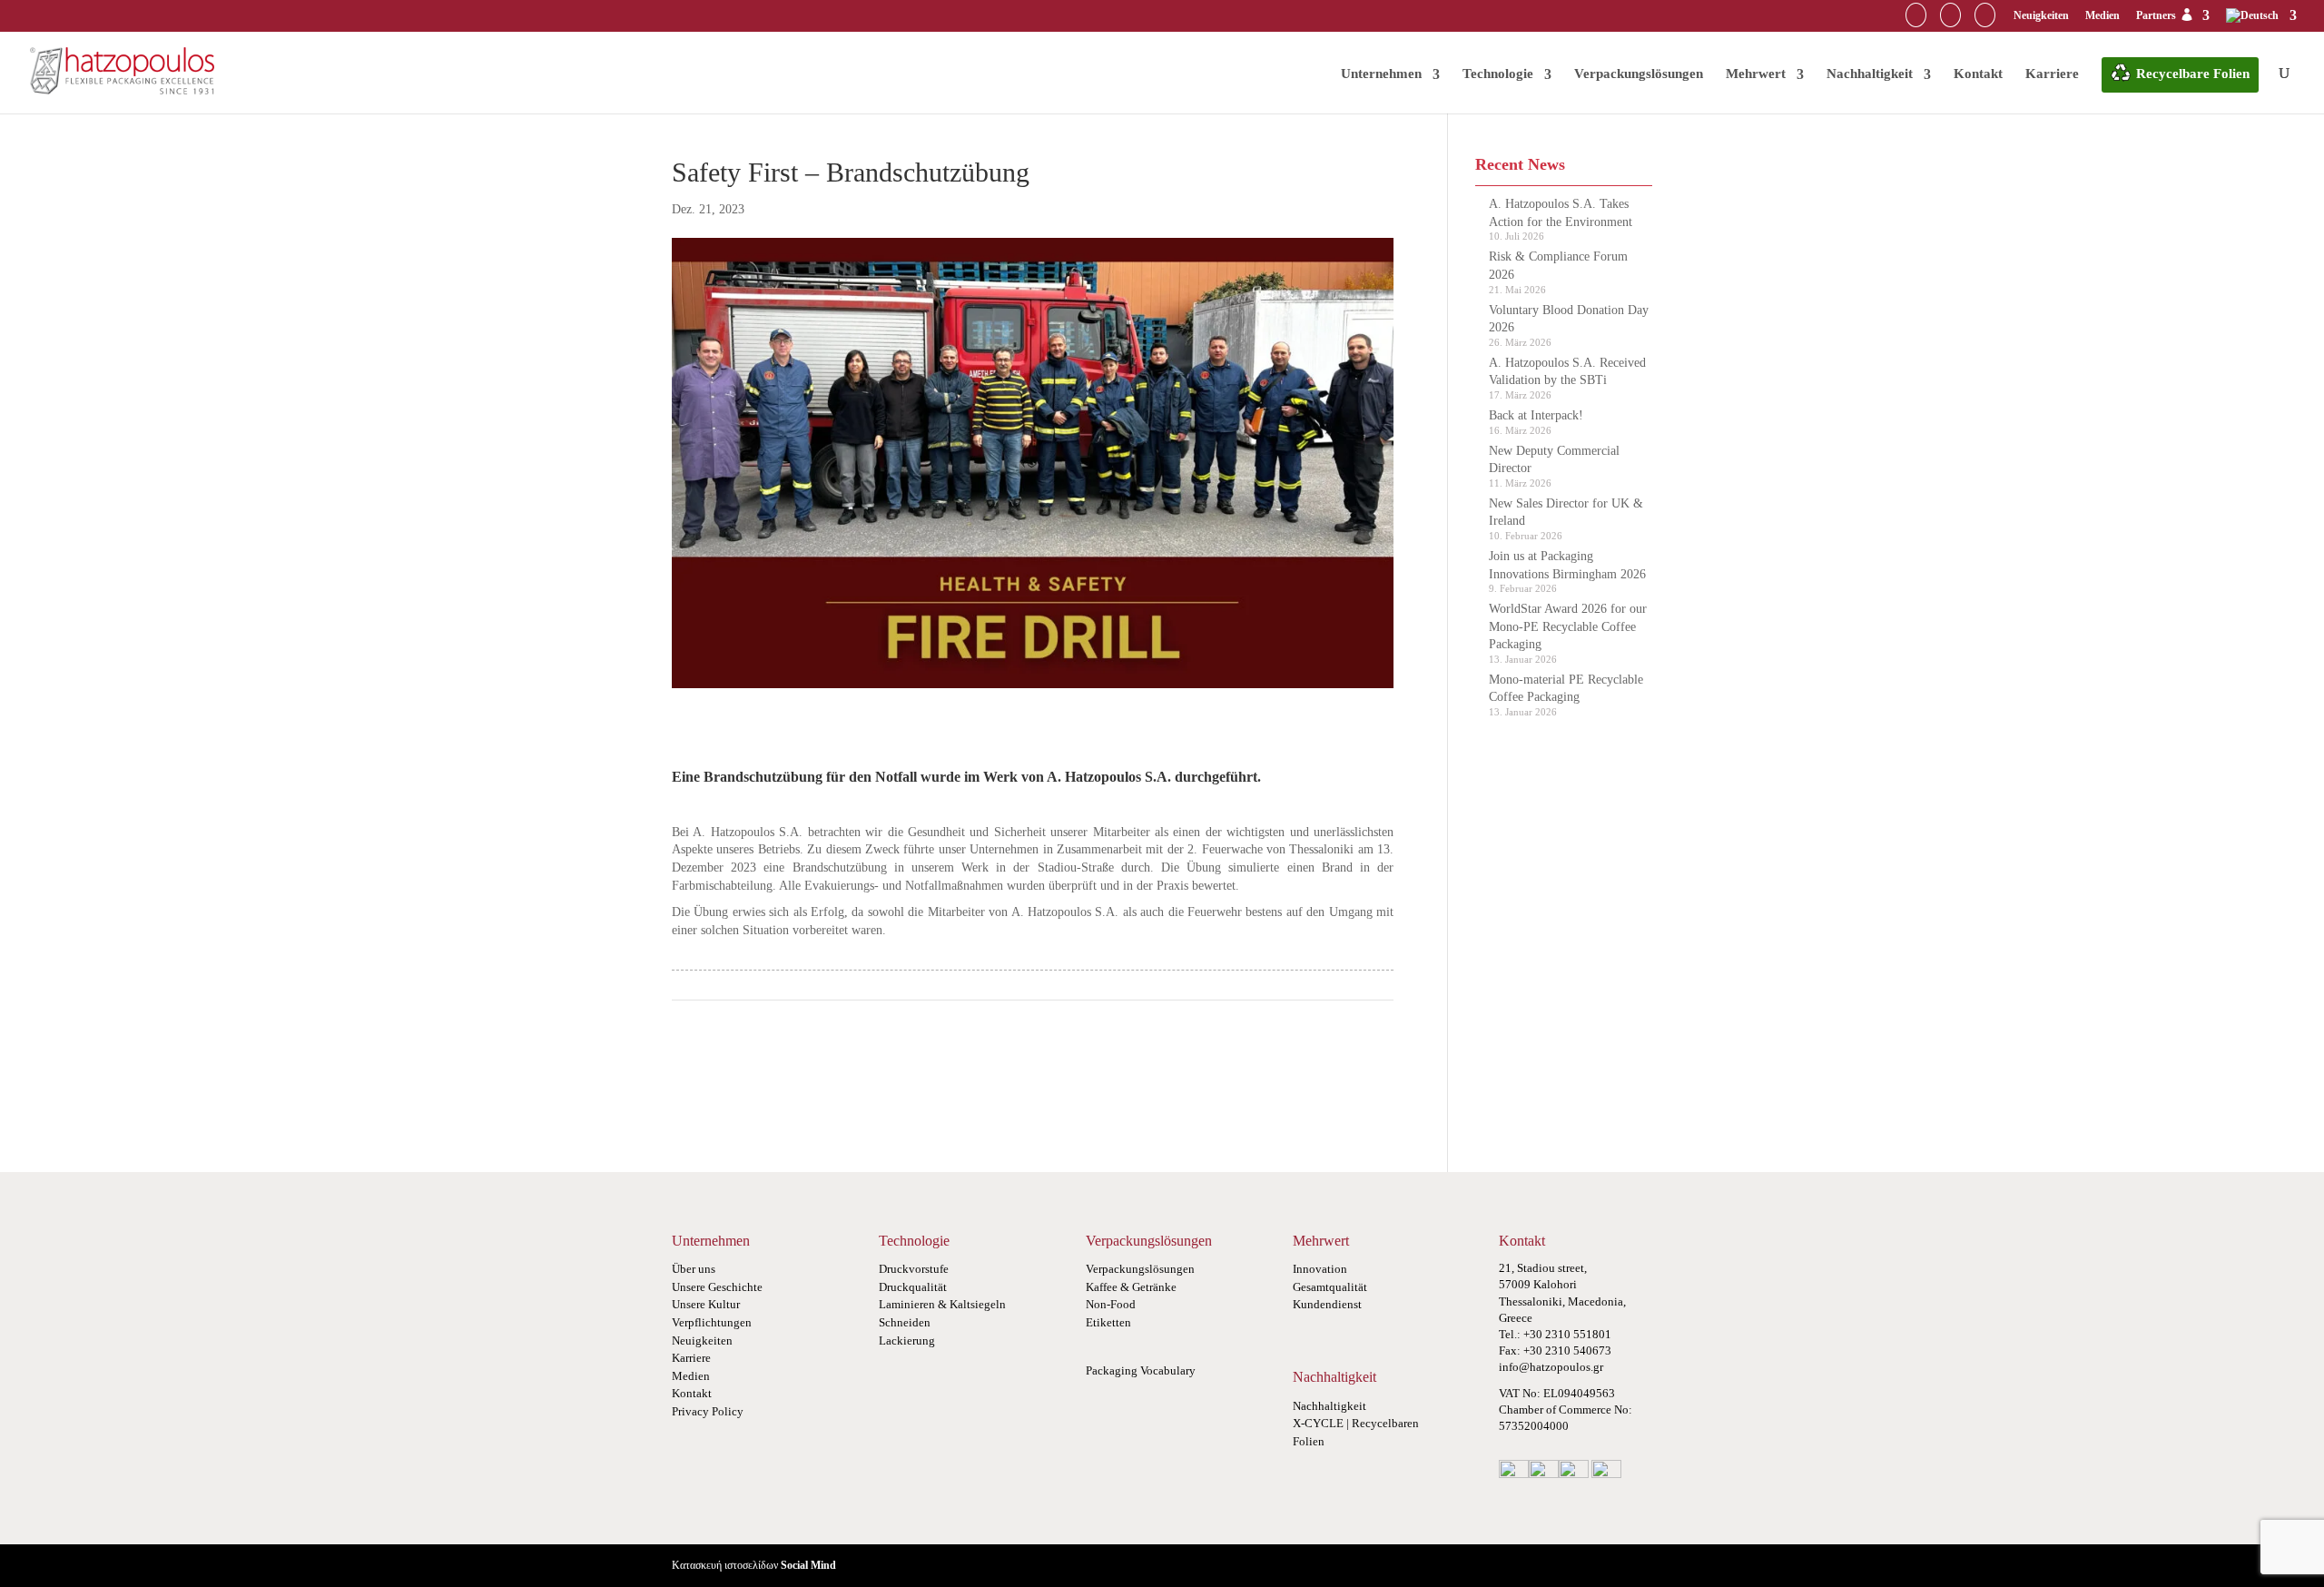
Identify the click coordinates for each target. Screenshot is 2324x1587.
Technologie (1498, 74)
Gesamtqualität (1330, 1287)
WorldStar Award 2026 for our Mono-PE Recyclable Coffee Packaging (1568, 626)
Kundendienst (1327, 1304)
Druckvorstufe (914, 1269)
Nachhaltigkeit (1870, 74)
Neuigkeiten (2041, 15)
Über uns (694, 1269)
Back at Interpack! (1536, 415)
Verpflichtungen (712, 1322)
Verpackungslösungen (1639, 74)
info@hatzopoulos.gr (1551, 1367)
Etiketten (1108, 1322)
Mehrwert (1756, 74)
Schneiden (905, 1322)
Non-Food (1111, 1304)
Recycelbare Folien (2193, 74)
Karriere (2052, 74)
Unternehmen (1381, 74)
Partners (2157, 15)
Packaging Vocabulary (1141, 1370)
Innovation (1320, 1269)
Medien (2102, 15)
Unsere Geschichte (717, 1287)
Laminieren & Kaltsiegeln (942, 1304)
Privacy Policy (708, 1411)
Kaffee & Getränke (1131, 1287)
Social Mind (808, 1565)
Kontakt (1978, 74)
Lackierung (907, 1341)
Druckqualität (913, 1287)
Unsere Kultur (706, 1304)
